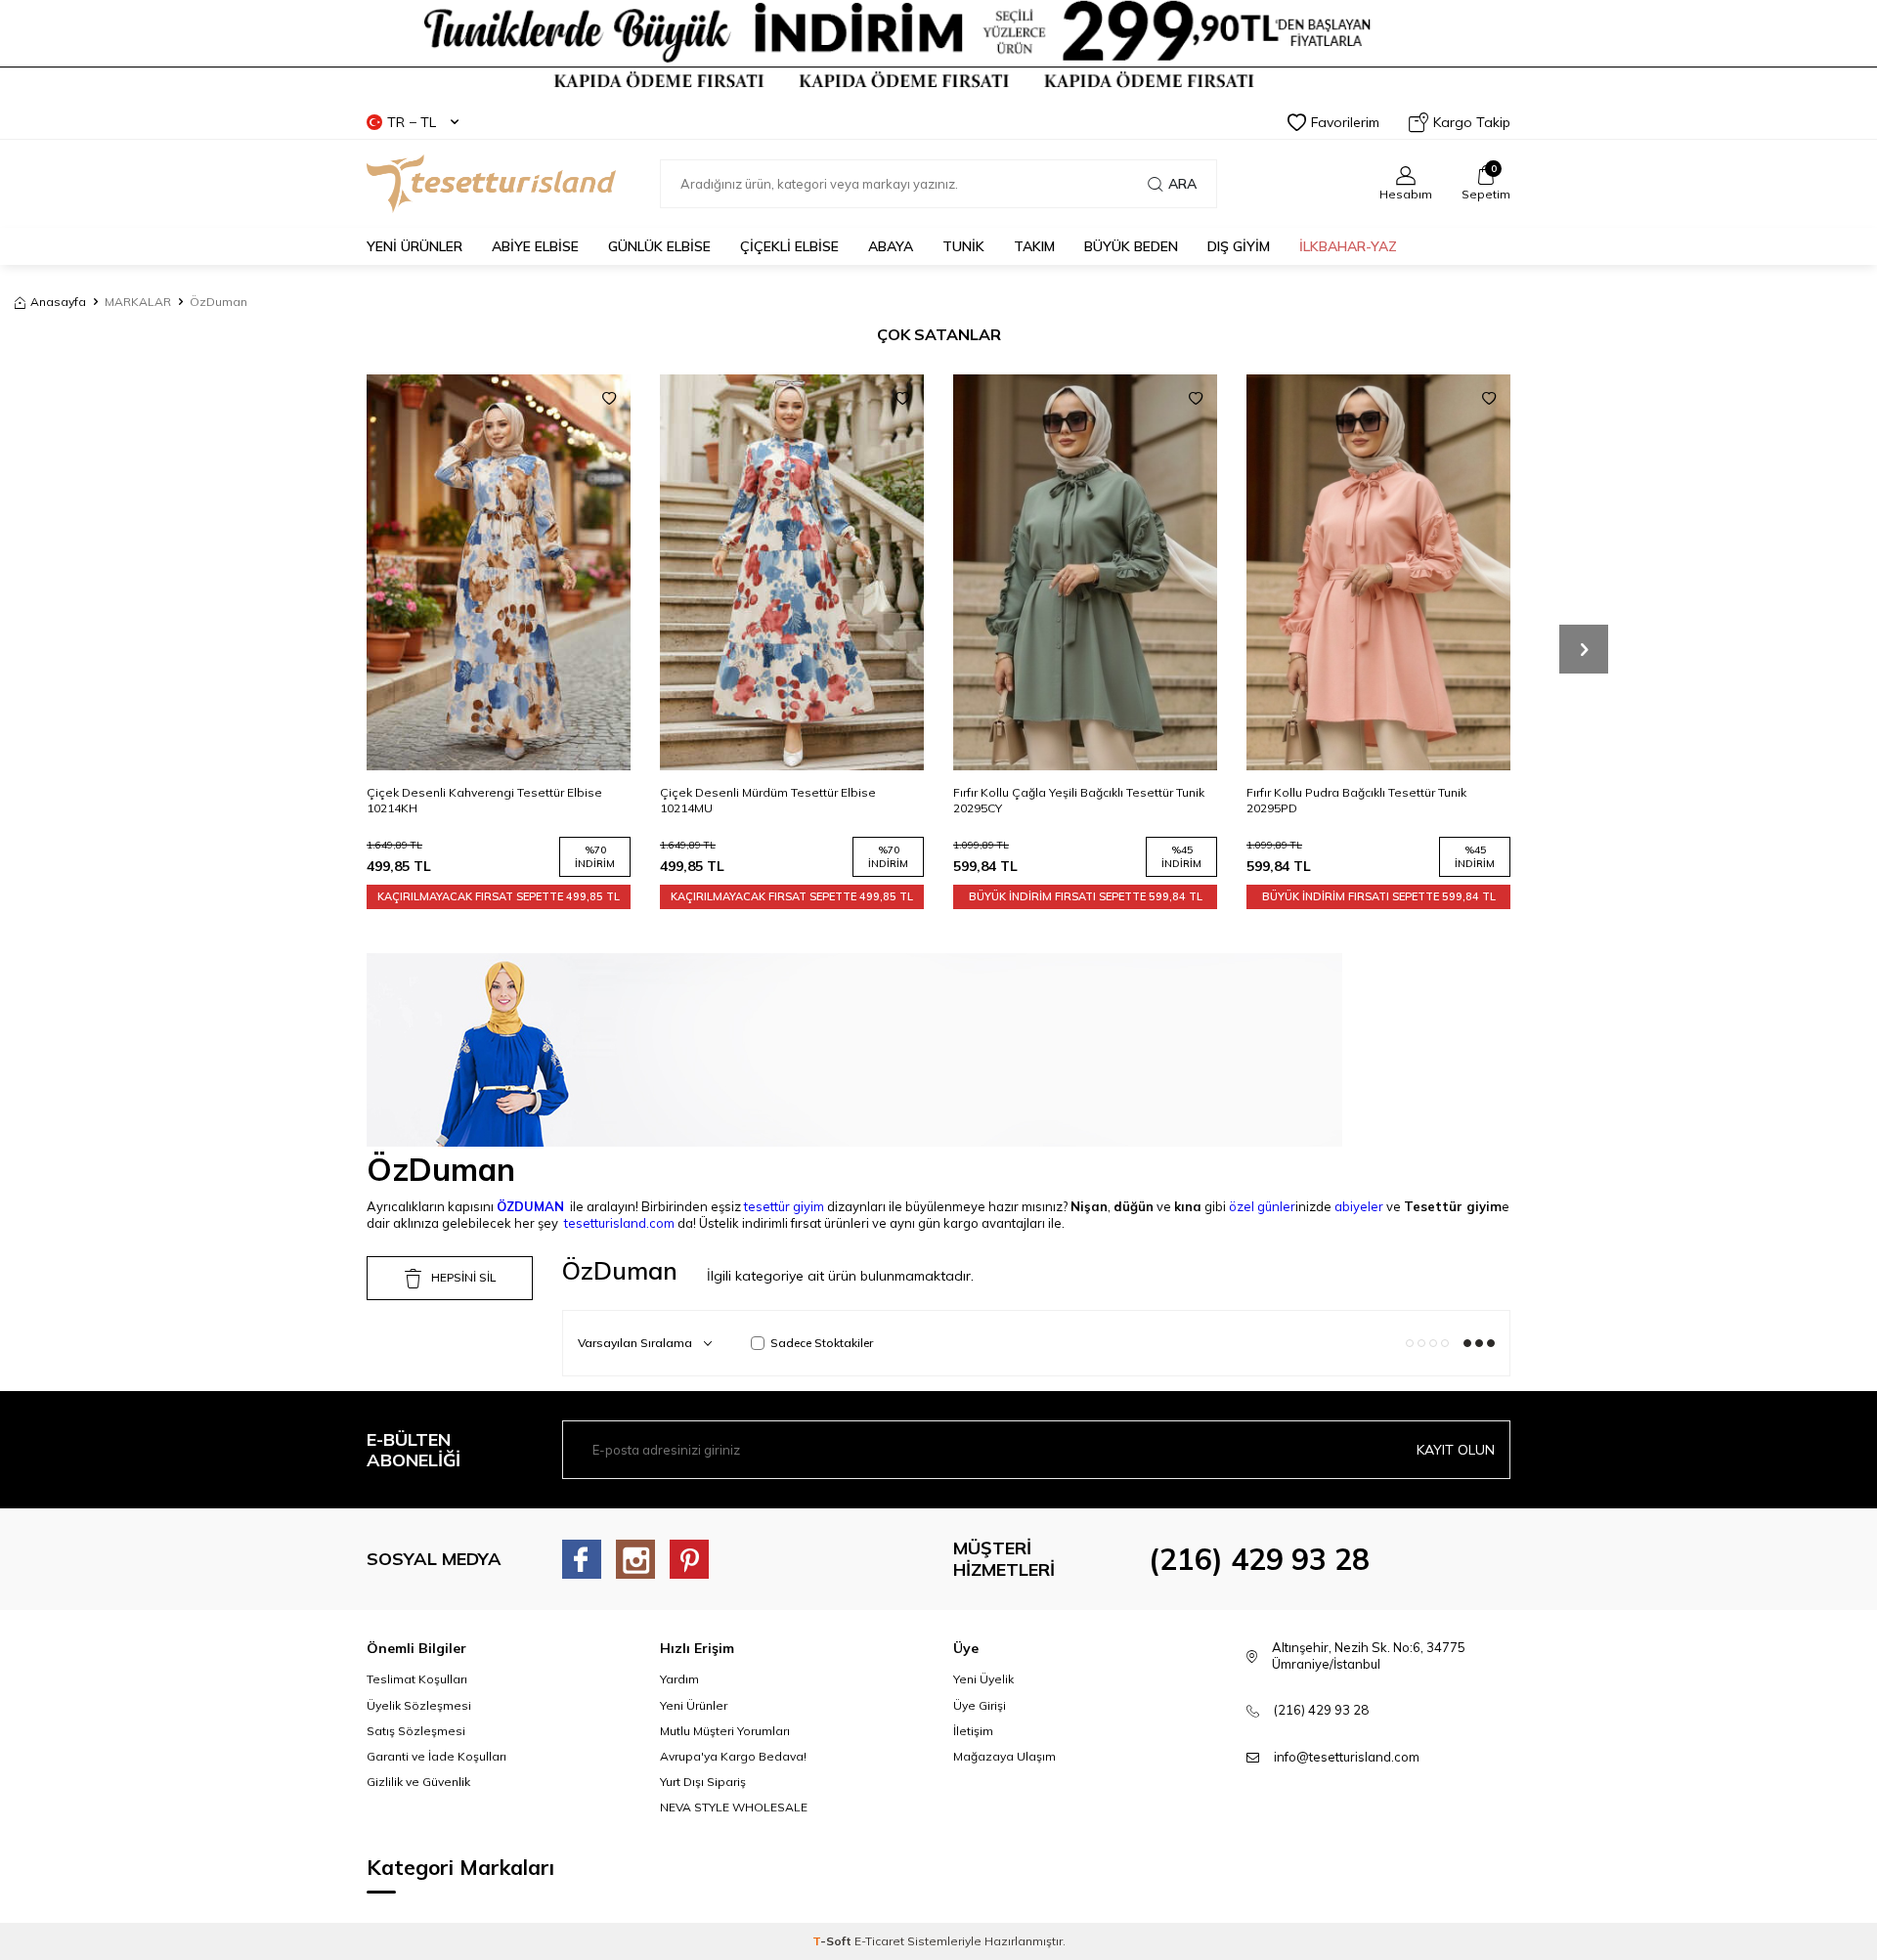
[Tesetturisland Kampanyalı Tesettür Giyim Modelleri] (938, 45)
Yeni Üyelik (983, 1679)
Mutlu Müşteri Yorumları (725, 1731)
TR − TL (412, 122)
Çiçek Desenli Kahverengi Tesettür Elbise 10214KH (484, 800)
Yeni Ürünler (694, 1705)
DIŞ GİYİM (1239, 246)
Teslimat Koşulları (417, 1679)
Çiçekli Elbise (789, 246)
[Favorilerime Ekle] (609, 399)
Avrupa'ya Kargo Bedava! (733, 1756)
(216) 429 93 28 (1259, 1559)
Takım (1034, 246)
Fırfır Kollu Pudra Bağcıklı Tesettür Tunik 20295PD (1356, 800)
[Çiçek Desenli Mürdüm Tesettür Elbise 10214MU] (792, 572)
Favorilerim (1345, 122)
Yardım (679, 1679)
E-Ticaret (879, 1941)
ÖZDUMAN (530, 1206)
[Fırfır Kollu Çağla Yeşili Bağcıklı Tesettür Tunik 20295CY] (1085, 572)
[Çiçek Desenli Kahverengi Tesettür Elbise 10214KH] (499, 572)
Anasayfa (58, 302)
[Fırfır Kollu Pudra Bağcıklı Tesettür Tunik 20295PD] (1378, 572)
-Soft (833, 1941)
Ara (1182, 184)
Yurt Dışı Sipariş (703, 1782)
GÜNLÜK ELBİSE (659, 246)
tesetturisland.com (619, 1223)
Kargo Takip (1472, 122)
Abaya (891, 246)
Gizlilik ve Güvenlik (418, 1782)
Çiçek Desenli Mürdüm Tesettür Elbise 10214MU (768, 800)
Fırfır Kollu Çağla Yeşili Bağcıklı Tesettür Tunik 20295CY (1079, 800)
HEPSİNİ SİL (463, 1277)
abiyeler (1359, 1206)
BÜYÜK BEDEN (1131, 246)
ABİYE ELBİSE (535, 246)
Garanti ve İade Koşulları (437, 1756)
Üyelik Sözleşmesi (419, 1705)
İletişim (973, 1731)
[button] (1584, 649)
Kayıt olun (1456, 1450)
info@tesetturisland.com (1347, 1757)
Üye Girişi (980, 1705)
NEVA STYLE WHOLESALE (734, 1807)
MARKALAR (138, 302)
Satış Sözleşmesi (416, 1731)
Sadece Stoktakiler (822, 1343)
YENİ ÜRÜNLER (415, 246)
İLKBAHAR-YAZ (1348, 246)
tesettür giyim (784, 1206)
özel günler (1262, 1206)
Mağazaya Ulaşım (1004, 1756)
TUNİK (963, 246)
